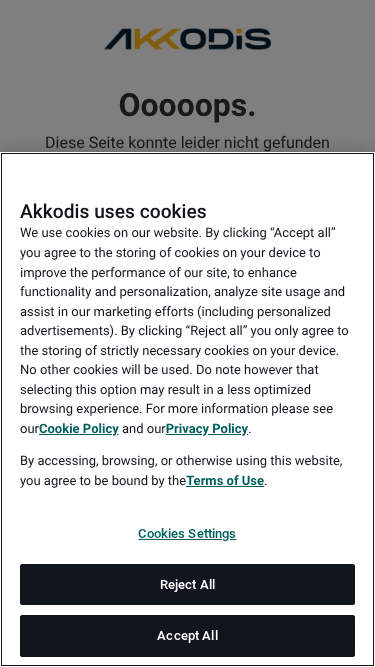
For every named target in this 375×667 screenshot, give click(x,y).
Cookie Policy (79, 429)
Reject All (187, 584)
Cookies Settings (187, 533)
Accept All (187, 635)
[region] (187, 409)
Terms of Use (225, 481)
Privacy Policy (207, 429)
